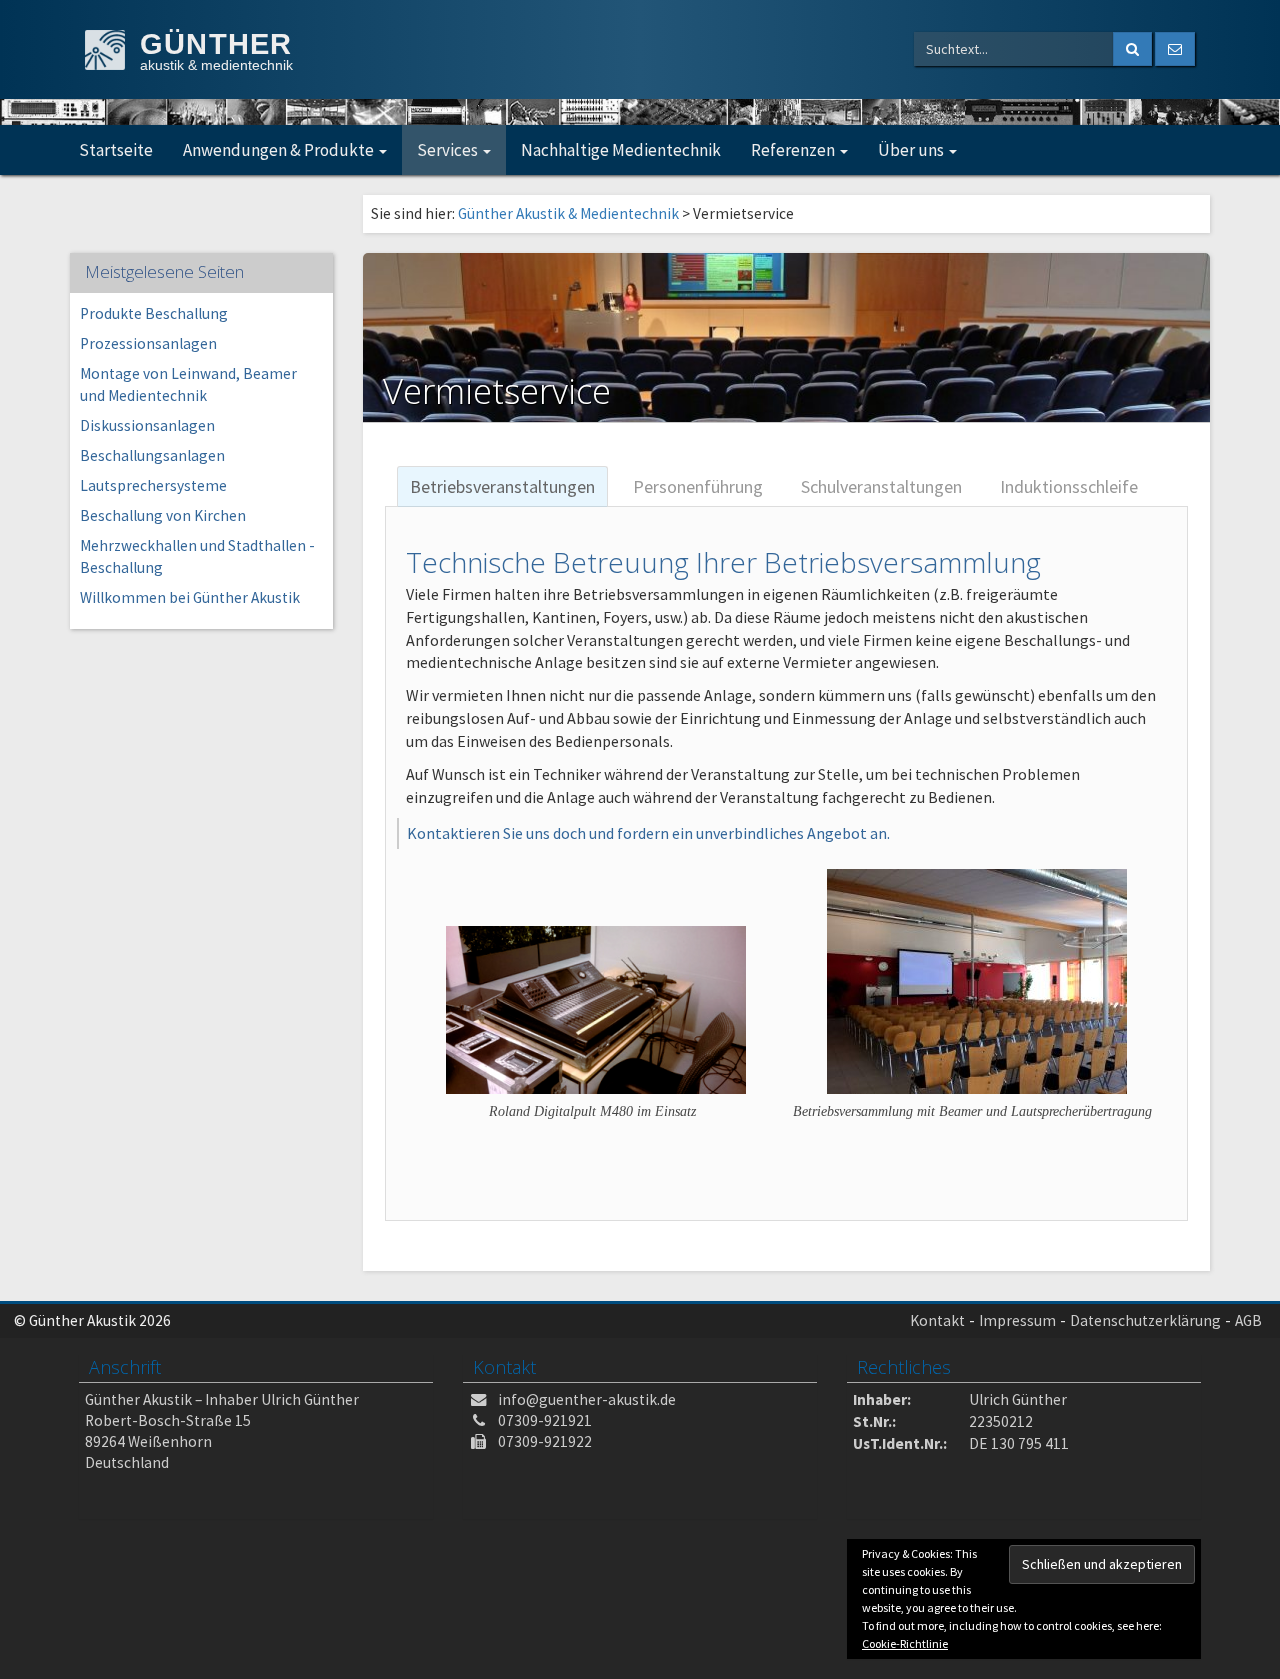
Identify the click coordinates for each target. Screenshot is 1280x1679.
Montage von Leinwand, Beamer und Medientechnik (188, 384)
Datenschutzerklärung (1145, 1320)
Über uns (912, 150)
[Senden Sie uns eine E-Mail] (1175, 49)
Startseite (116, 150)
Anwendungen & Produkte (280, 150)
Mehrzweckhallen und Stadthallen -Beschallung (197, 556)
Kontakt (937, 1320)
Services (449, 150)
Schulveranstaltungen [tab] (881, 486)
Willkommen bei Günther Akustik (190, 597)
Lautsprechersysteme (153, 485)
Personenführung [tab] (698, 486)
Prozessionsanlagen (148, 343)
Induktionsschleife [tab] (1069, 486)
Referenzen (794, 150)
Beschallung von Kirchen (163, 515)
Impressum (1017, 1320)
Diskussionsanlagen (147, 425)
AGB (1248, 1320)
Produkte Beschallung (154, 313)
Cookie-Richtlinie (905, 1643)
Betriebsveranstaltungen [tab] (502, 486)
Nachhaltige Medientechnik (621, 150)
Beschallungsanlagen (152, 455)
